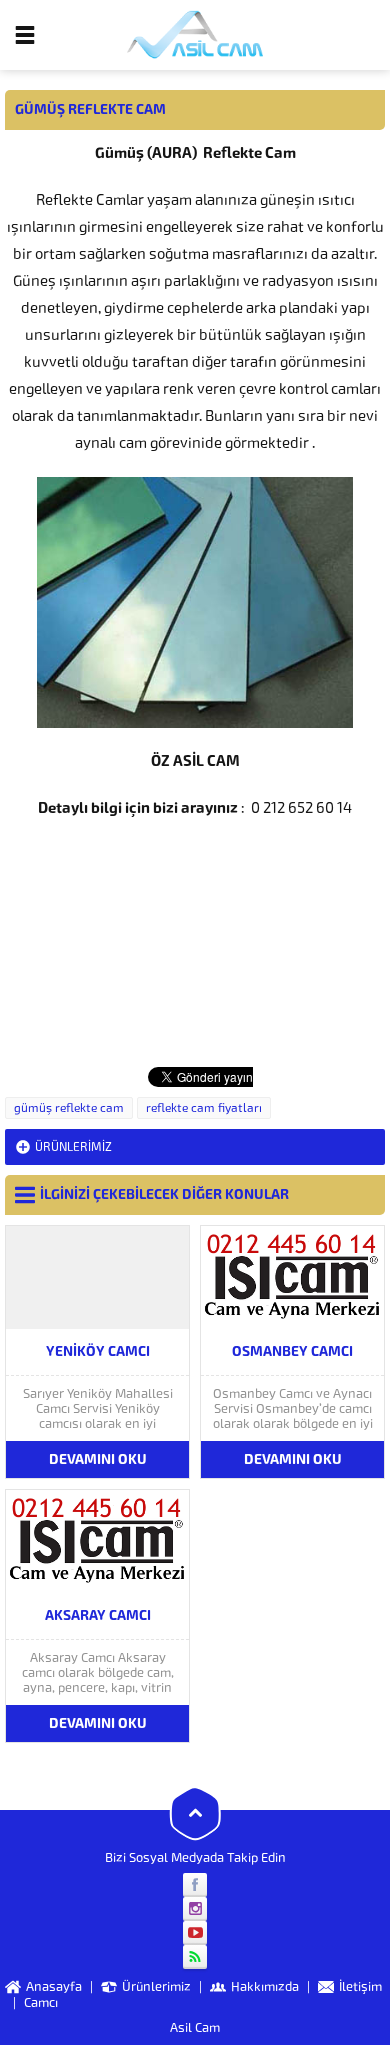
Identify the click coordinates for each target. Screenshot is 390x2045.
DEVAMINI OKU (98, 1459)
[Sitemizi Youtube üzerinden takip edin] (195, 1933)
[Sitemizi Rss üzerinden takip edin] (195, 1957)
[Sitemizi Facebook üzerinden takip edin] (195, 1885)
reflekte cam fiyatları (204, 1108)
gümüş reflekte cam (69, 1108)
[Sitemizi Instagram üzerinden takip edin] (195, 1909)
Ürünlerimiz (73, 1147)
